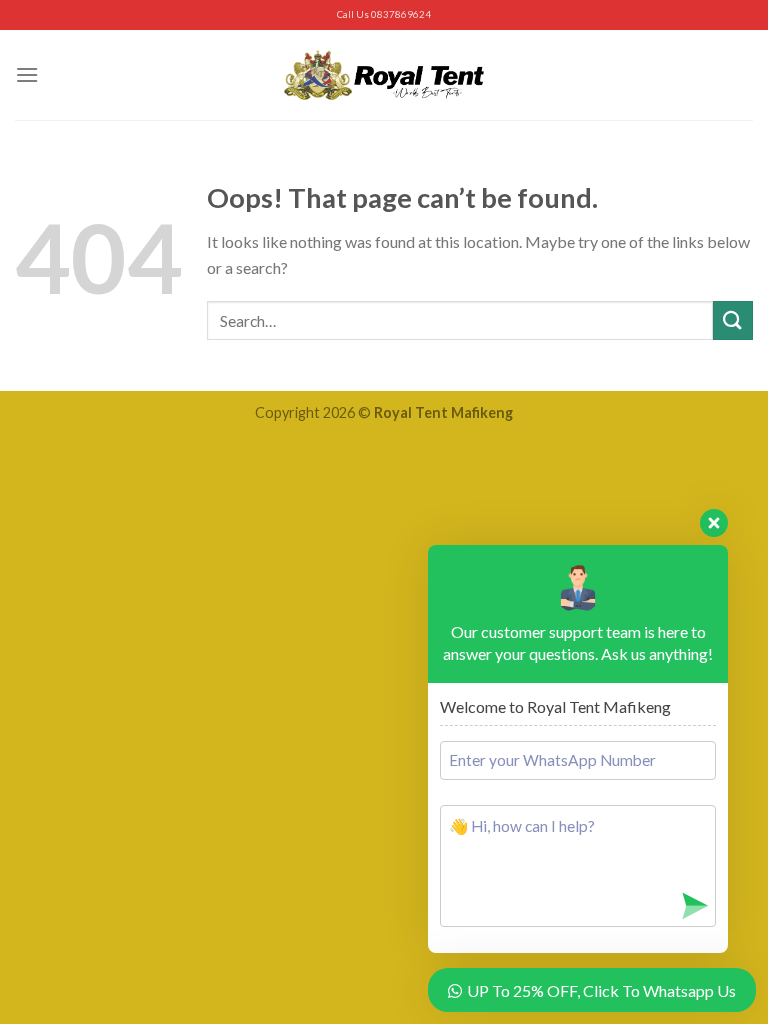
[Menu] (27, 74)
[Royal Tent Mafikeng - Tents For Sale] (384, 74)
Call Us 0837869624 (384, 14)
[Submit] (733, 320)
